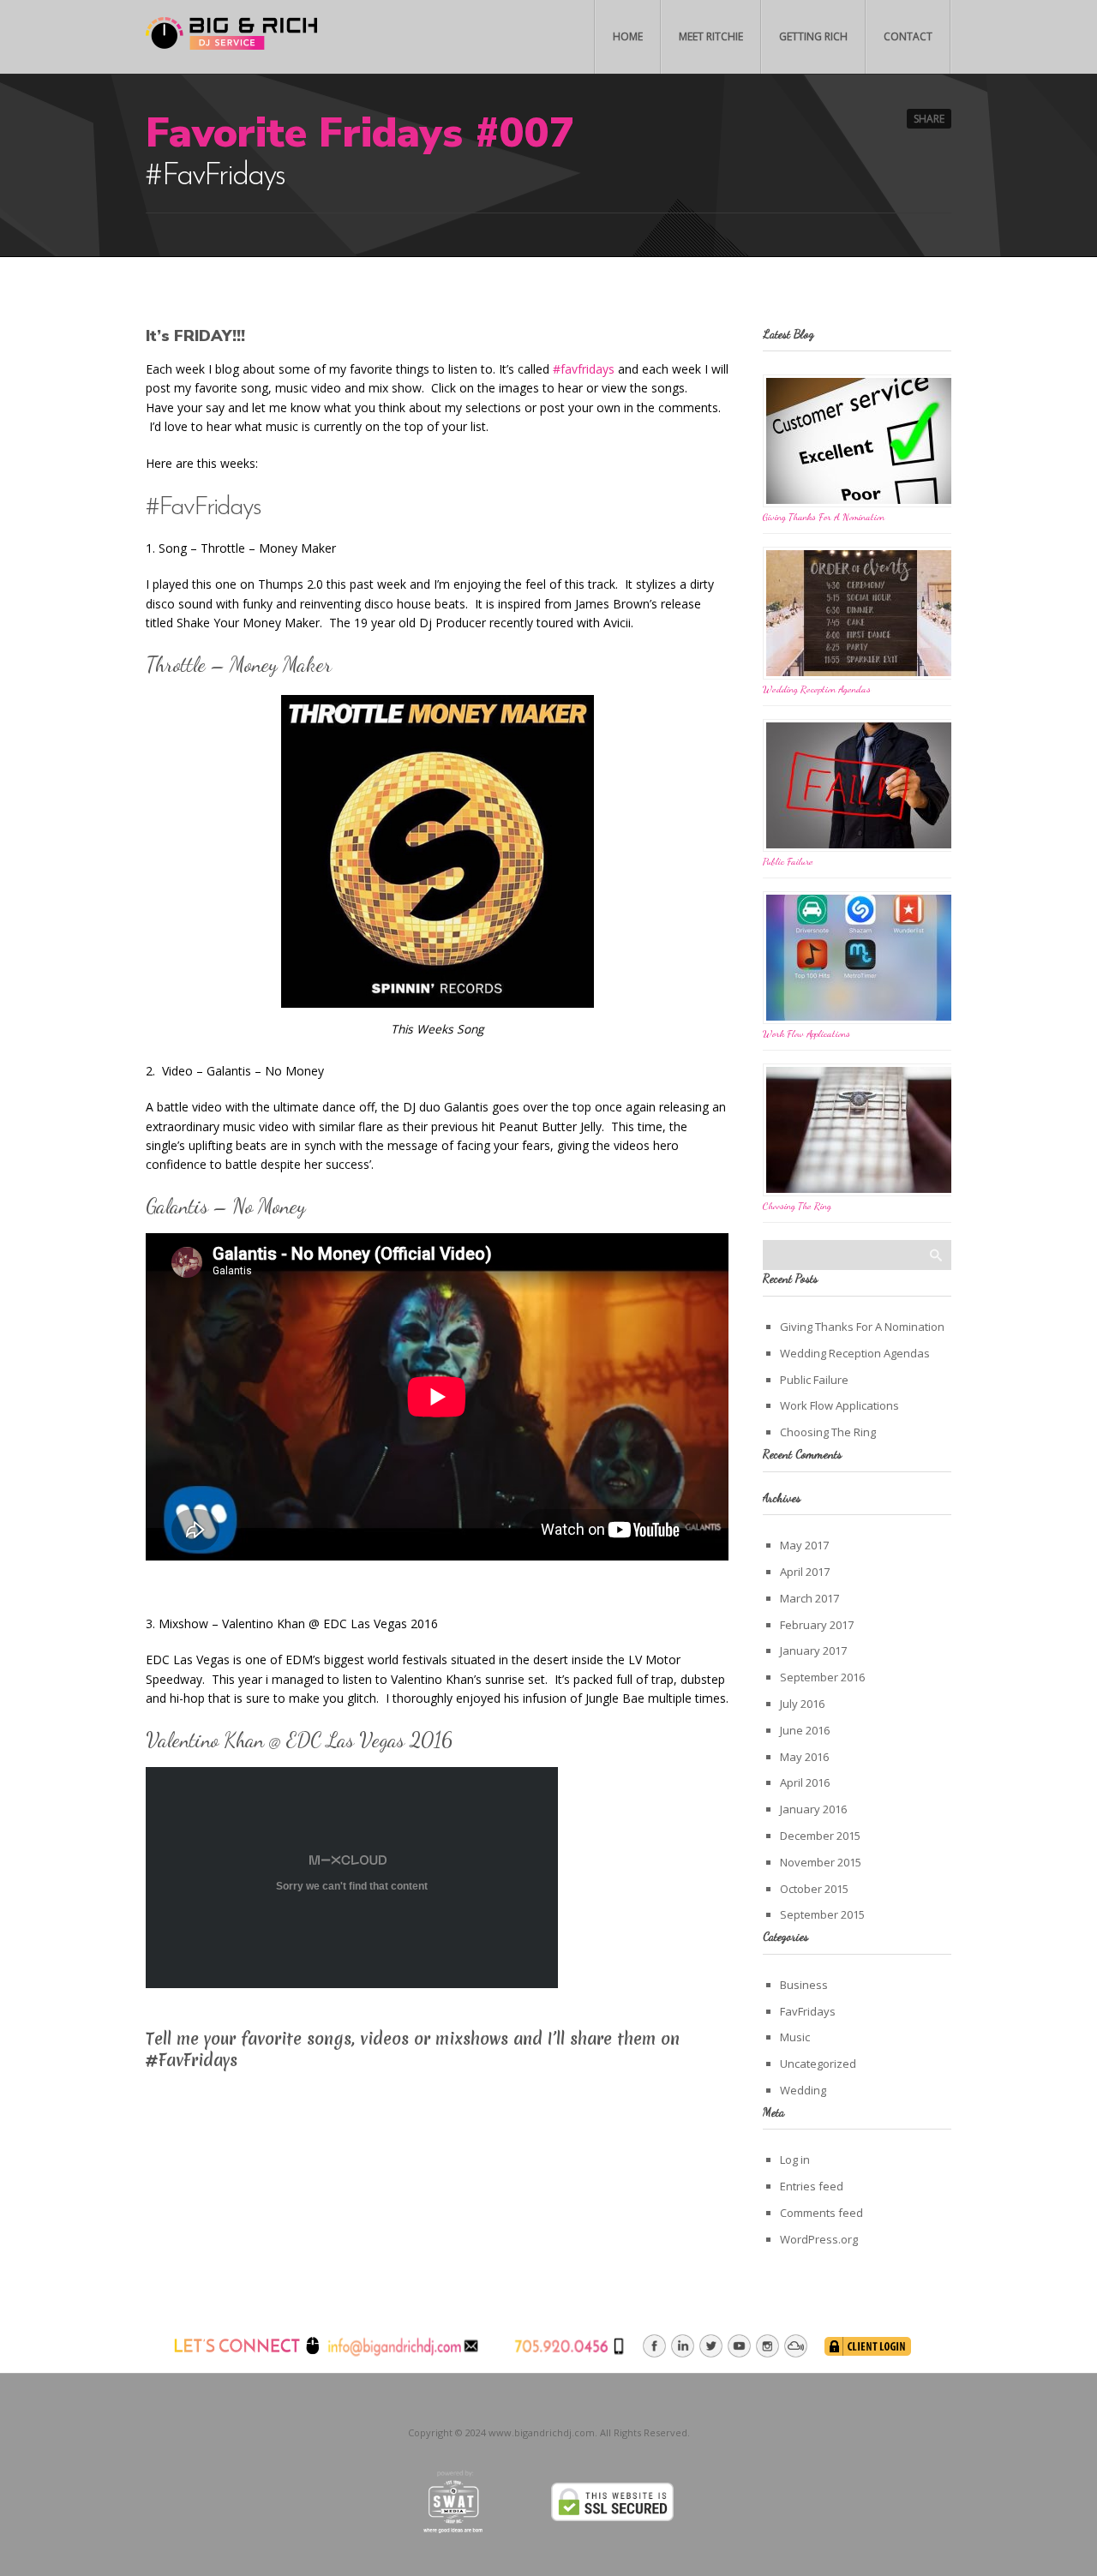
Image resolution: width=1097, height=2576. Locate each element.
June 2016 (805, 1730)
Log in (795, 2160)
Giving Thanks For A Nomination (824, 517)
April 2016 (805, 1782)
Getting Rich (813, 36)
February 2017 (817, 1625)
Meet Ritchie (711, 36)
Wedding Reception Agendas (817, 689)
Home (628, 36)
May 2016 (804, 1757)
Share (929, 119)
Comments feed (821, 2213)
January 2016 (813, 1809)
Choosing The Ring (797, 1206)
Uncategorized (818, 2064)
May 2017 (804, 1545)
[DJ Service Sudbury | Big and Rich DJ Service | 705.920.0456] (231, 38)
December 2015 (820, 1836)
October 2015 (814, 1889)
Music (795, 2037)
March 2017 (809, 1598)
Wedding (803, 2090)
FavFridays (808, 2011)
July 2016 (802, 1704)
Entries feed (812, 2186)
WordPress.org (819, 2239)
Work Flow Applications (806, 1033)
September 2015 (822, 1914)
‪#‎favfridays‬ (584, 369)
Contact (908, 36)
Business (804, 1985)
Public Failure (788, 861)
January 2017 (813, 1650)
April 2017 (805, 1572)
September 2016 (822, 1677)
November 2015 (821, 1862)
